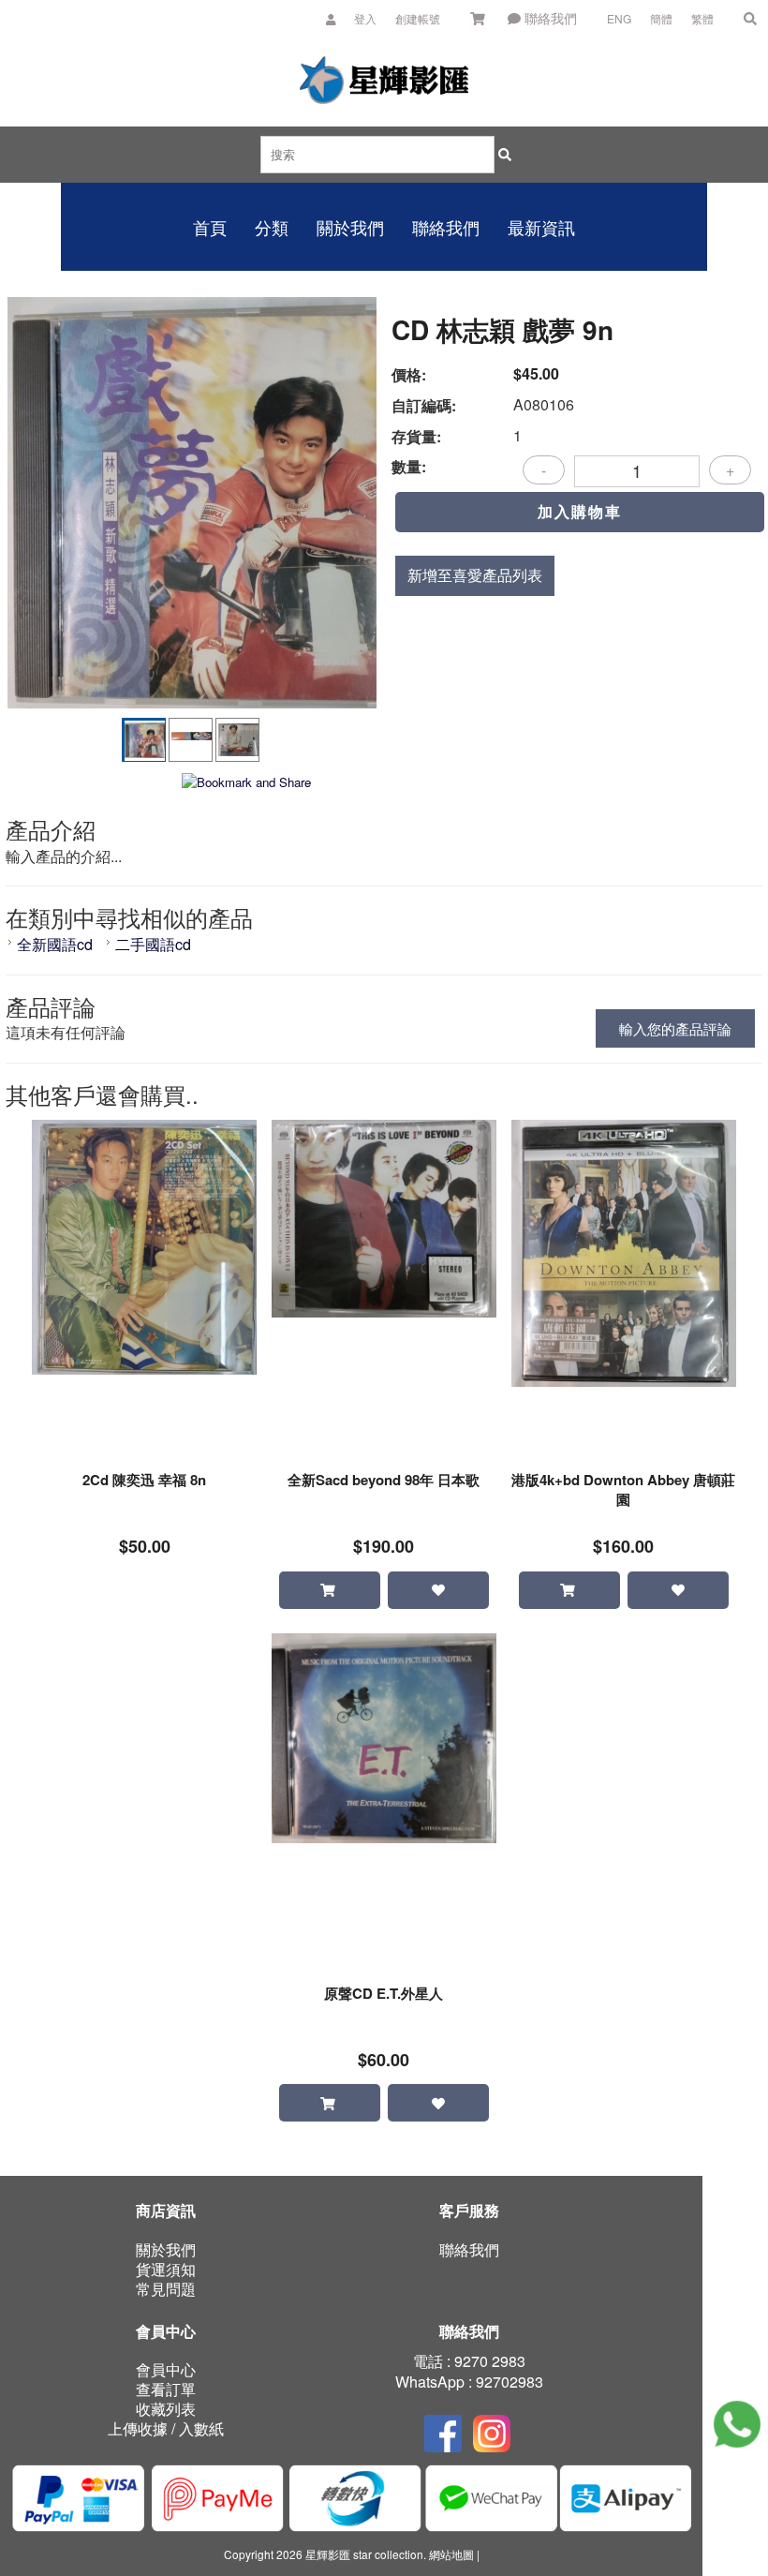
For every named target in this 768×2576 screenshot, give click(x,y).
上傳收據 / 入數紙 (166, 2428)
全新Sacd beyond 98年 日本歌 (384, 1480)
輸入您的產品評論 (675, 1028)
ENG (619, 18)
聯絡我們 (549, 18)
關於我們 (166, 2249)
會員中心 (166, 2369)
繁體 (702, 18)
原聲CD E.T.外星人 (384, 1994)
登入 (365, 18)
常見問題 (166, 2289)
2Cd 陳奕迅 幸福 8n (144, 1480)
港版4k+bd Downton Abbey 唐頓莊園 (623, 1490)
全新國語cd (57, 944)
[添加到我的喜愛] (438, 1590)
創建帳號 (418, 18)
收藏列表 (166, 2409)
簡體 (661, 18)
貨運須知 (166, 2269)
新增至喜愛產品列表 (475, 575)
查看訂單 (166, 2389)
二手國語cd (153, 944)
